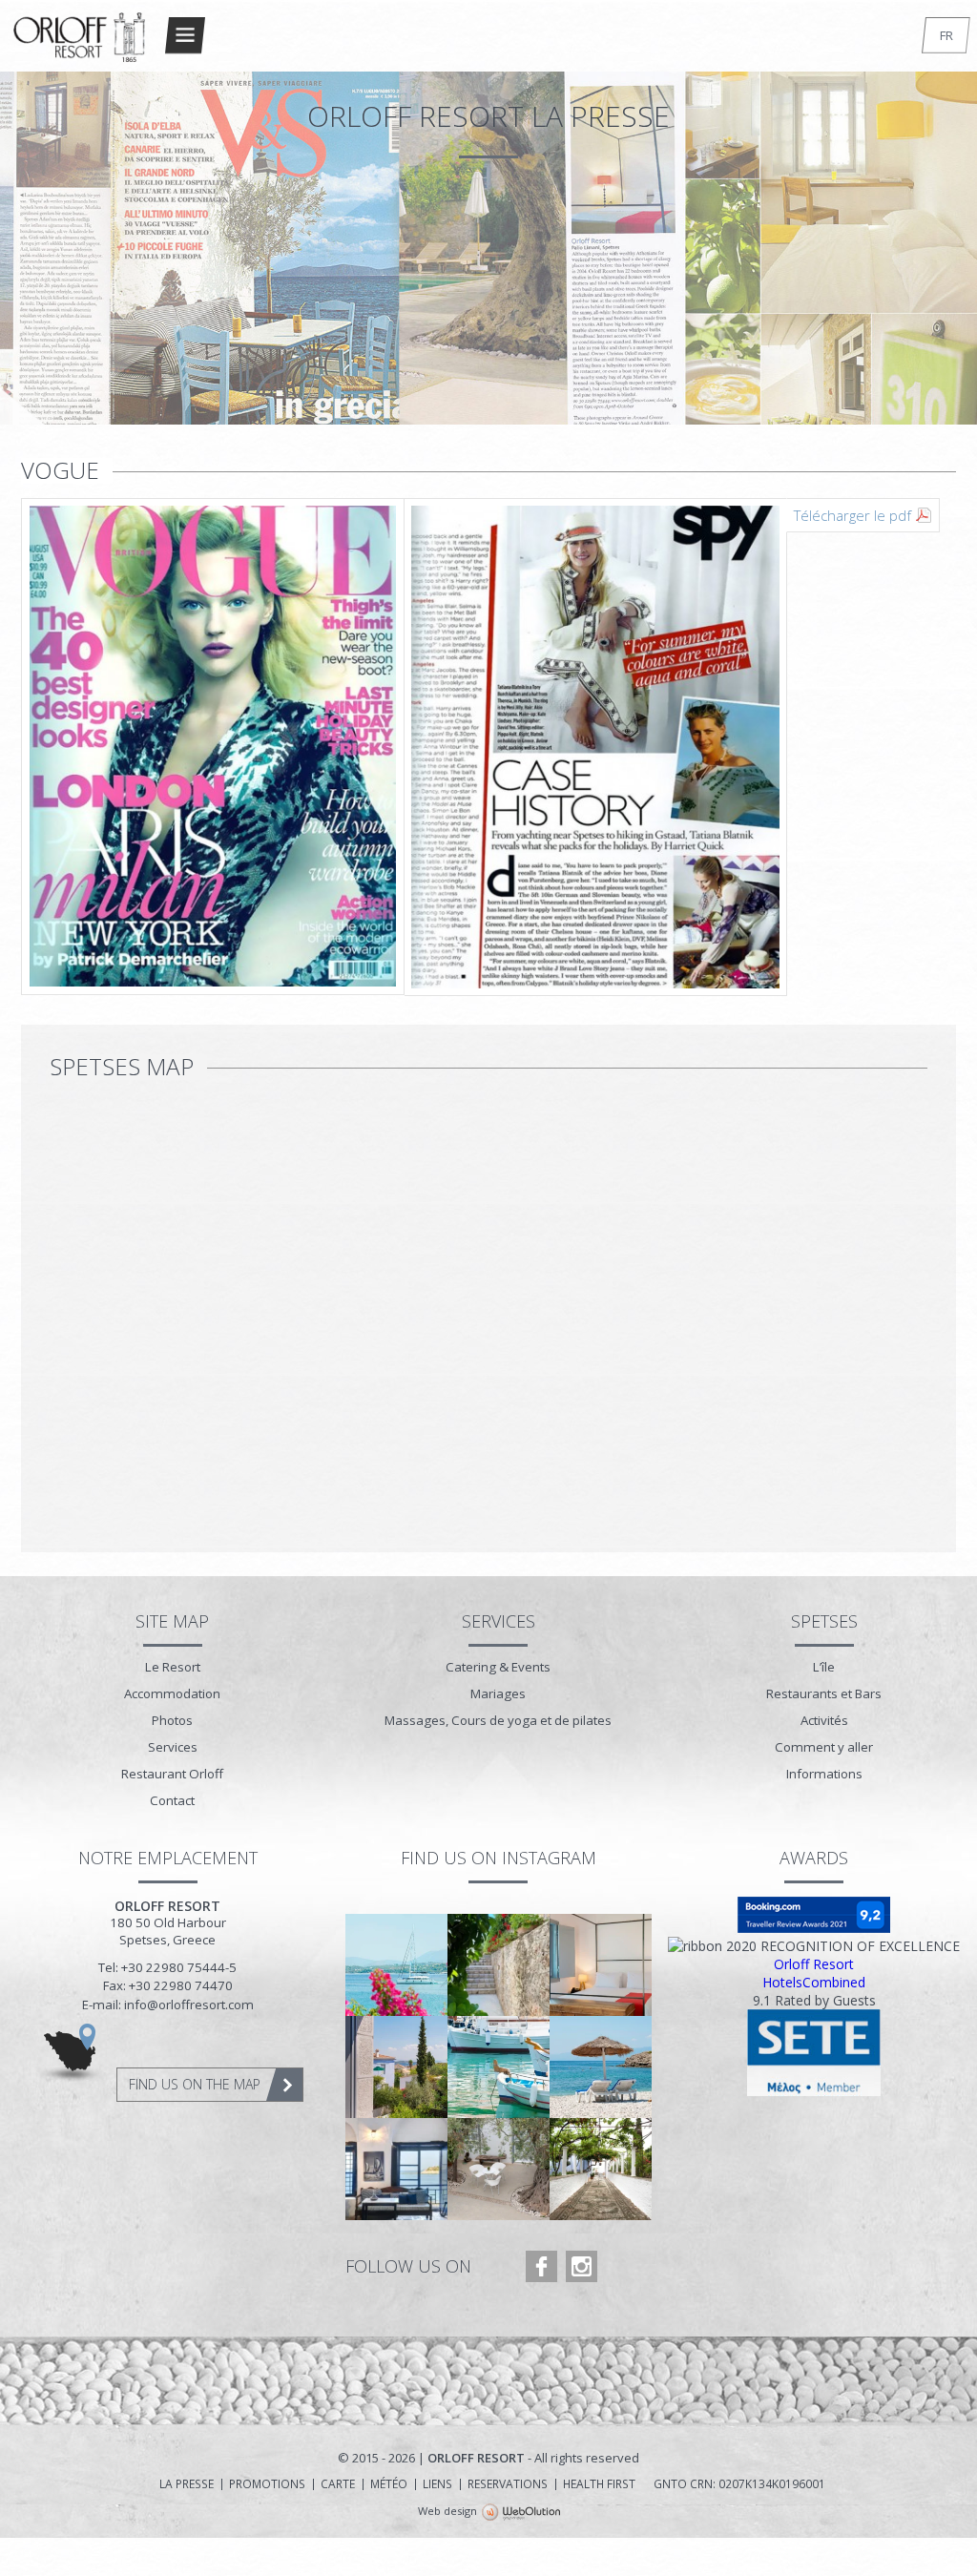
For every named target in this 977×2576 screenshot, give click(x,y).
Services (173, 1747)
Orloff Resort (814, 1964)
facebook (541, 2266)
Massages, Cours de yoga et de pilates (498, 1720)
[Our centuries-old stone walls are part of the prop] (499, 1965)
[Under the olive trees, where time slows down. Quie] (499, 2169)
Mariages (498, 1693)
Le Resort (173, 1667)
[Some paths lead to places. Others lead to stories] (601, 2169)
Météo (389, 2484)
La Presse (187, 2484)
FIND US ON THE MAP (195, 2084)
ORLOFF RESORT (80, 45)
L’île (824, 1667)
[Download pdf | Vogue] (404, 748)
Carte (338, 2484)
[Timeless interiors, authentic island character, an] (396, 2169)
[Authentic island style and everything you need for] (601, 1965)
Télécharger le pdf (852, 515)
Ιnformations (824, 1774)
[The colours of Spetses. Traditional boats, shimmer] (499, 2067)
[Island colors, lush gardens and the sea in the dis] (396, 2067)
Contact (172, 1800)
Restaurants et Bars (824, 1693)
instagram (582, 2266)
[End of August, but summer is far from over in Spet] (396, 1965)
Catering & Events (498, 1667)
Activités (824, 1720)
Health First (599, 2484)
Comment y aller (824, 1747)
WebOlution (521, 2513)
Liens (437, 2484)
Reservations (508, 2484)
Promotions (267, 2484)
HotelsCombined (814, 1982)
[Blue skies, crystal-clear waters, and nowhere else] (601, 2067)
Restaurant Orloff (172, 1774)
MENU (185, 35)
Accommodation (172, 1693)
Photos (172, 1720)
